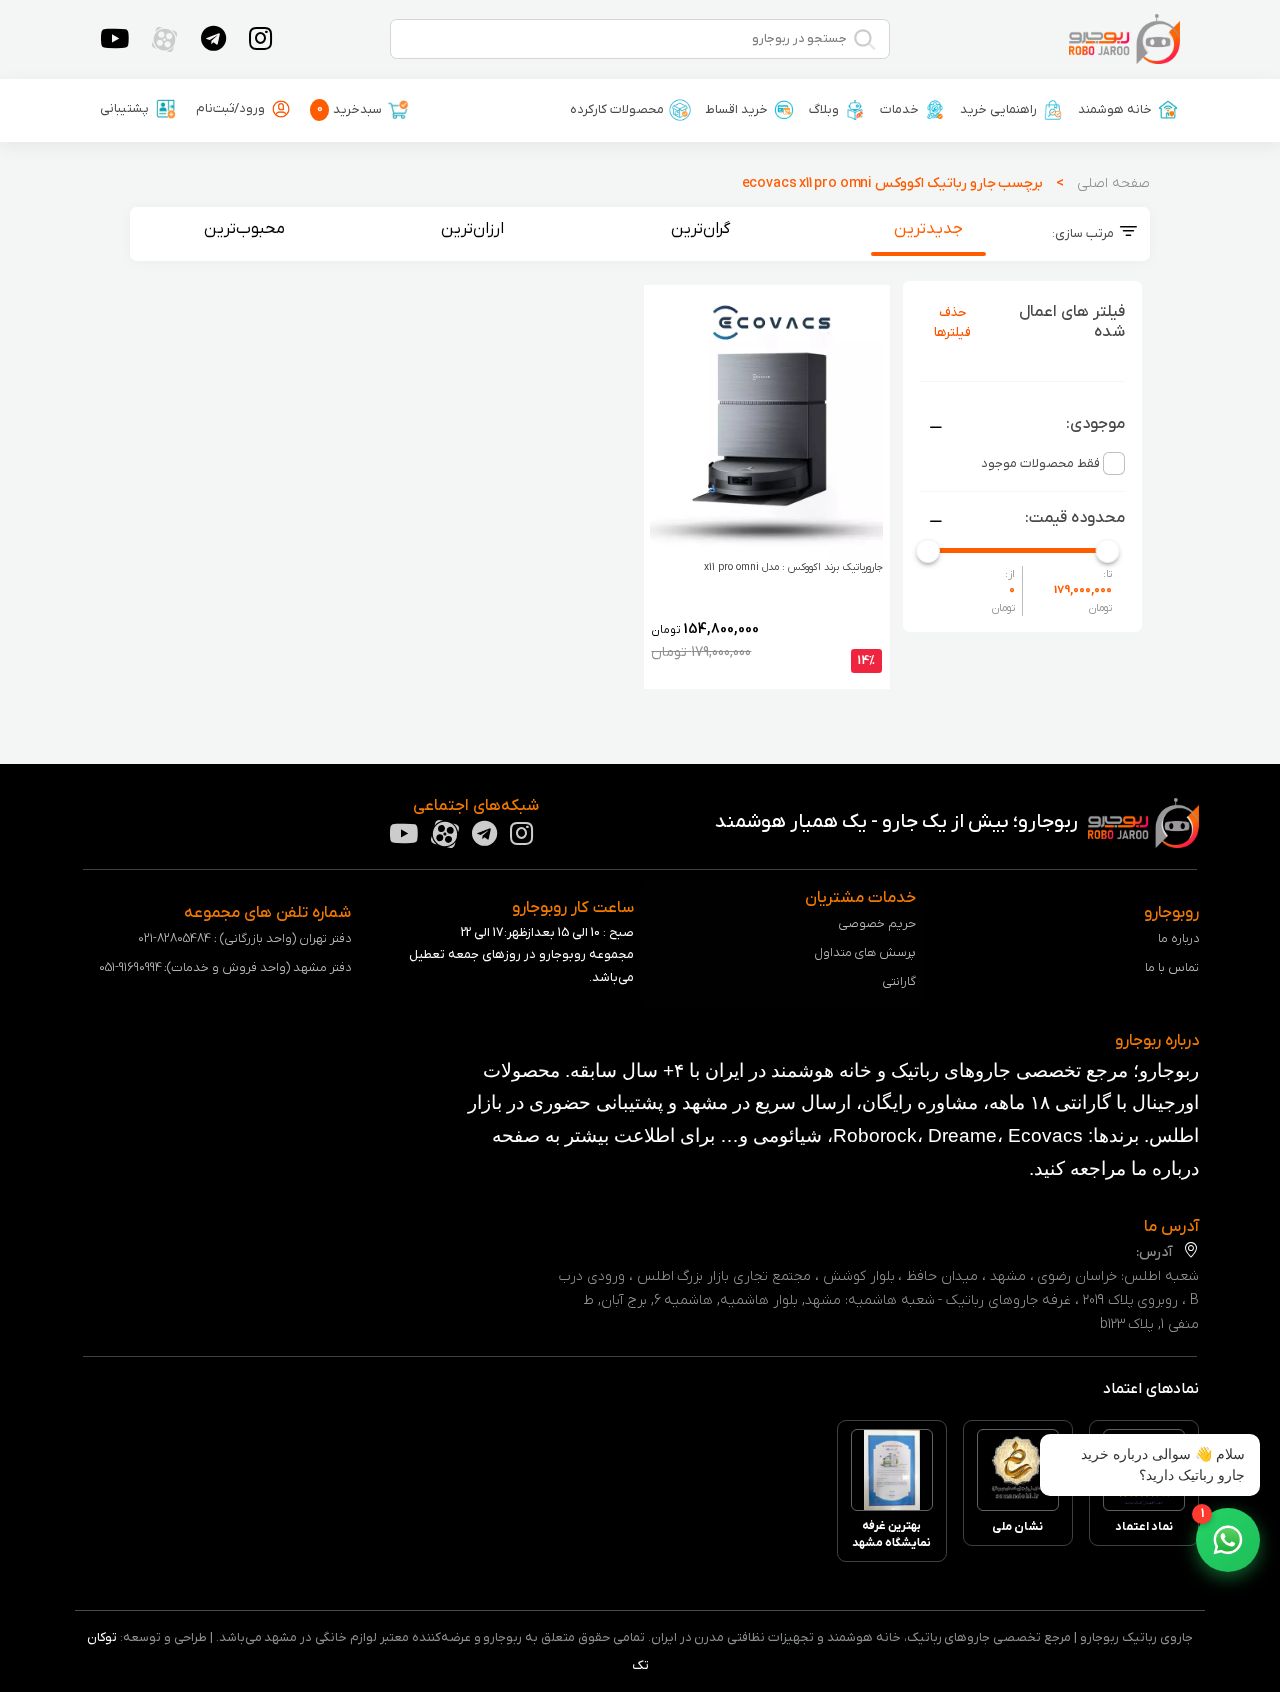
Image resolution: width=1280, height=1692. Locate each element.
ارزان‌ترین (472, 229)
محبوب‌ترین (244, 229)
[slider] (928, 550)
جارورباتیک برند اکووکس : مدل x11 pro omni (793, 567)
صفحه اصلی (1113, 183)
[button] (1228, 1540)
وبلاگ (824, 109)
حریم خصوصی (877, 923)
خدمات (899, 109)
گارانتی (899, 981)
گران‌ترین (700, 229)
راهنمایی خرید (998, 109)
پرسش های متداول (865, 952)
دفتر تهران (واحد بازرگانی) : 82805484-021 (244, 938)
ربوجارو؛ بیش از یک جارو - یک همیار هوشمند (898, 822)
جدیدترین (928, 229)
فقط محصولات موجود (1040, 463)
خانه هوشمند (1115, 109)
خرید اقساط (736, 109)
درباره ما (1178, 938)
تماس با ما (1172, 967)
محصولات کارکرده (617, 109)
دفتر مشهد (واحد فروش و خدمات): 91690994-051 (225, 967)
